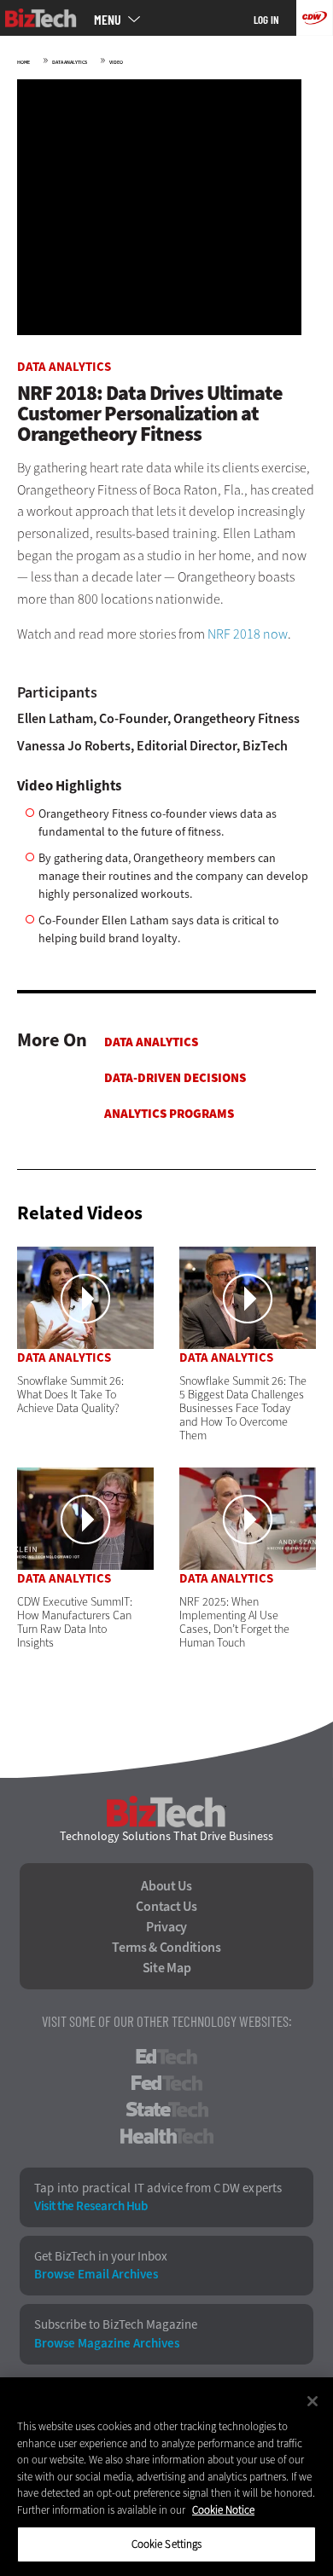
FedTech (167, 2083)
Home (23, 62)
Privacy (166, 1927)
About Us (166, 1886)
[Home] (41, 18)
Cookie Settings (167, 2544)
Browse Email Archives (96, 2275)
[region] (166, 2477)
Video (116, 62)
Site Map (167, 1968)
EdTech (166, 2057)
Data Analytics (70, 62)
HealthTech (167, 2136)
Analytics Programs (169, 1114)
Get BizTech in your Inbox (101, 2257)
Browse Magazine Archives (107, 2344)
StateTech (167, 2110)
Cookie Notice (223, 2510)
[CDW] (315, 18)
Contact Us (166, 1907)
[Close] (313, 2401)
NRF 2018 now (248, 634)
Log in (266, 20)
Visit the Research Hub (91, 2206)
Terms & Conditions (166, 1948)
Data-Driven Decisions (175, 1078)
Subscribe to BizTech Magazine (116, 2325)
